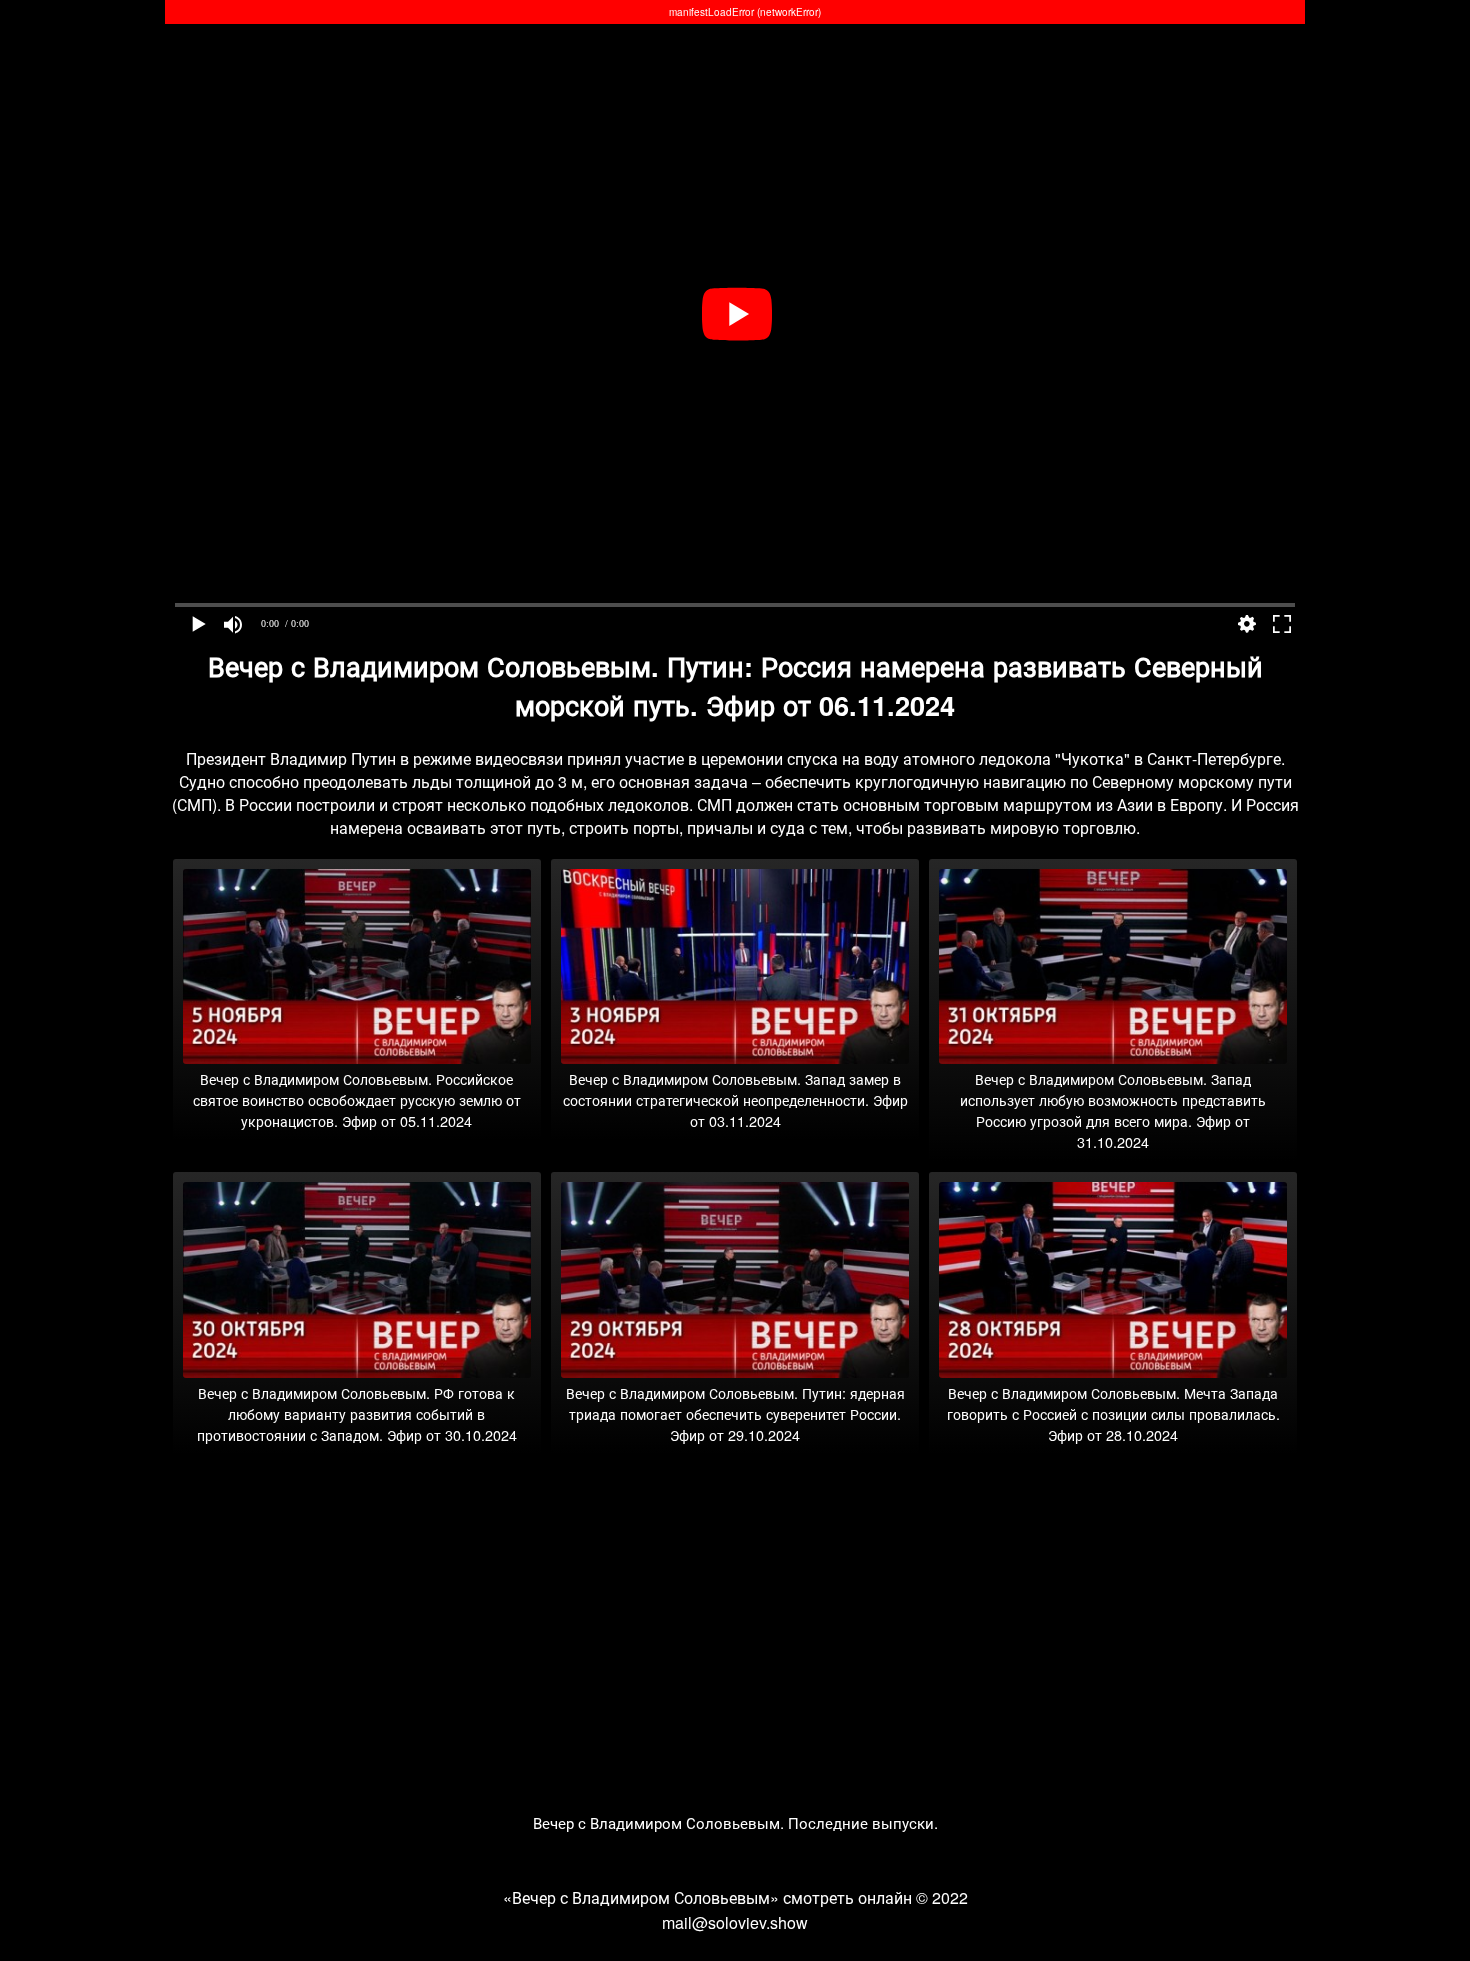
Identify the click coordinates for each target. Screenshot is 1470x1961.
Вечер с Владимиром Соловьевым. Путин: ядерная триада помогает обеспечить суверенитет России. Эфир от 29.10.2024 (735, 1413)
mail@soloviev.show (735, 1922)
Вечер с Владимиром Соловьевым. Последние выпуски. (735, 1822)
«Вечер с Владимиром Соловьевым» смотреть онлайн (707, 1897)
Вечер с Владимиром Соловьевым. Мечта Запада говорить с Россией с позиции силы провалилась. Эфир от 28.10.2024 (1113, 1413)
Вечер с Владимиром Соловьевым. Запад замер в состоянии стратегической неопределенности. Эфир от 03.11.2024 (735, 1099)
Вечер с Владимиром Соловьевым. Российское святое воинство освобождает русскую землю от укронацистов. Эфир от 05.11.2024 (357, 1099)
